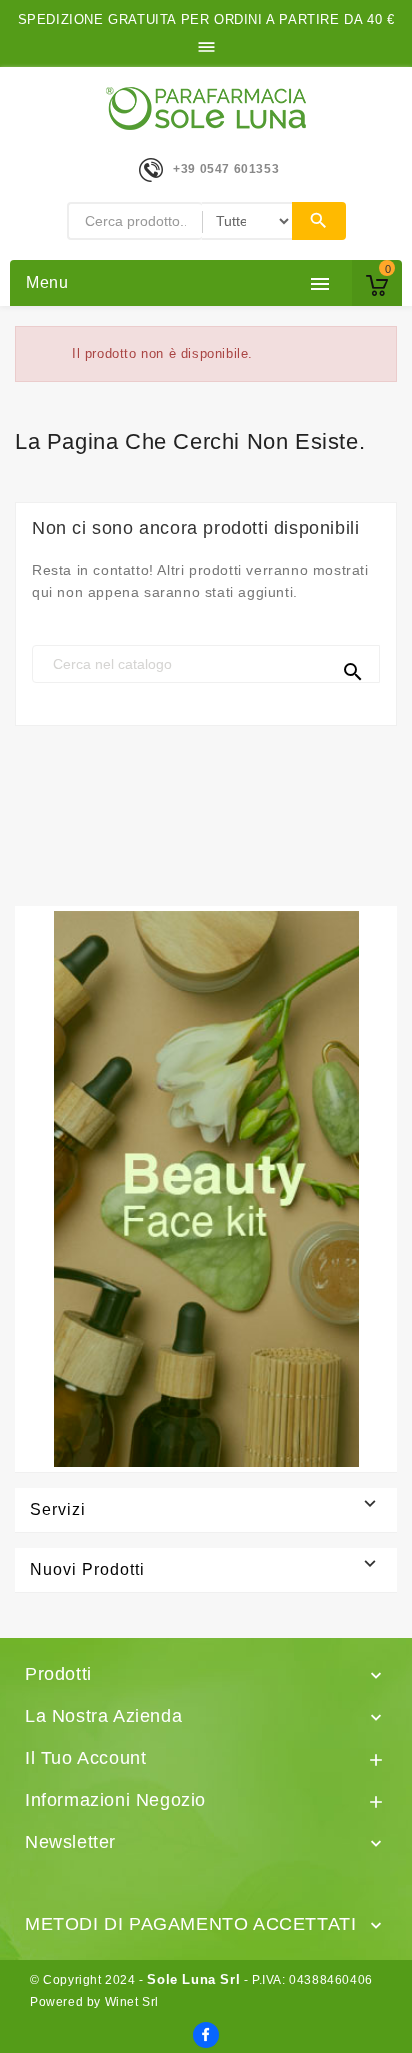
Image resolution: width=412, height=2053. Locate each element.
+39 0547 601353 (226, 169)
